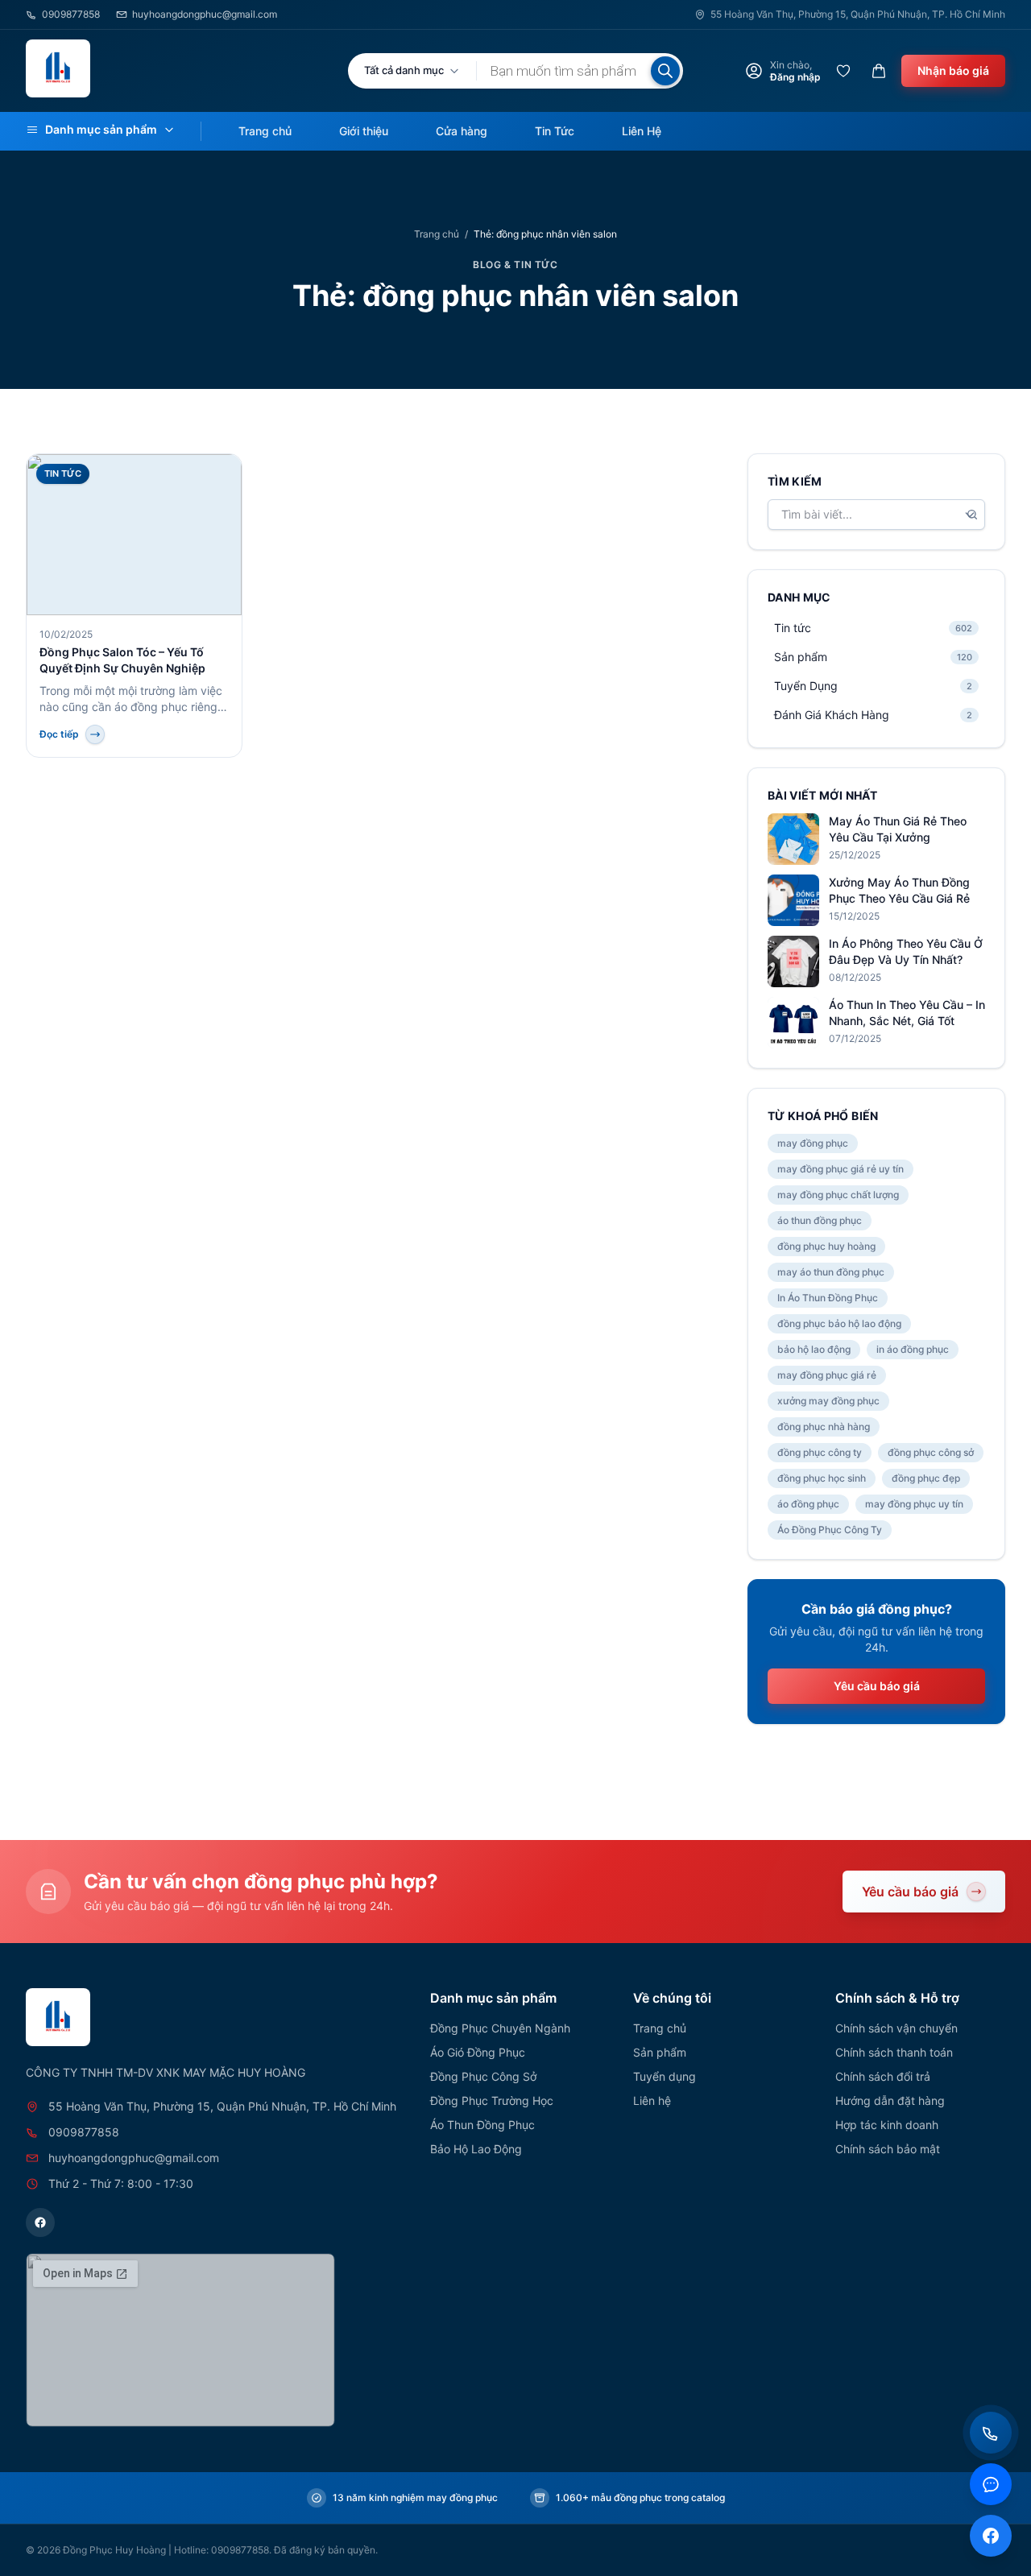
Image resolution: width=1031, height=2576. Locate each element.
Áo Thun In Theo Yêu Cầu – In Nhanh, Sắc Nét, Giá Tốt (907, 1013)
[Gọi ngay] (991, 2433)
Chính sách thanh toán (894, 2052)
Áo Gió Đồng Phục (478, 2052)
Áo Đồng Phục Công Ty (830, 1530)
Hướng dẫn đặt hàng (890, 2100)
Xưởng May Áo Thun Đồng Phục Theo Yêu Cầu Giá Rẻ (899, 890)
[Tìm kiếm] (665, 71)
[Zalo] (991, 2484)
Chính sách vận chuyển (896, 2028)
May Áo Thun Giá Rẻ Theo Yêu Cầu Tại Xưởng (898, 829)
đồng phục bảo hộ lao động (839, 1323)
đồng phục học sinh (822, 1478)
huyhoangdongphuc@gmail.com (205, 14)
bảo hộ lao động (814, 1349)
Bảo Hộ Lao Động (476, 2149)
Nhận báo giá (953, 70)
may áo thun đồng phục (831, 1272)
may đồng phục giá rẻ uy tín (841, 1169)
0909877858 (71, 14)
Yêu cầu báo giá (877, 1686)
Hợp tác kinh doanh (887, 2125)
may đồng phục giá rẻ (827, 1375)
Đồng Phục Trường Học (492, 2100)
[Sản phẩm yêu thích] (843, 71)
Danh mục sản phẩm (101, 129)
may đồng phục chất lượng (838, 1195)
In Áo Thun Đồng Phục (828, 1298)
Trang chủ (265, 131)
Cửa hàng (462, 131)
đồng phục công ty (820, 1452)
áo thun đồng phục (820, 1220)
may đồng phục (813, 1143)
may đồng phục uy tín (914, 1504)
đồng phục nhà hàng (824, 1427)
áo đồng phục (808, 1504)
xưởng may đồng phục (828, 1401)
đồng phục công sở (931, 1452)
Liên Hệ (642, 131)
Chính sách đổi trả (883, 2076)
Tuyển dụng (665, 2076)
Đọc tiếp (59, 734)
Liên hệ (652, 2100)
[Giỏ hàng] (879, 71)
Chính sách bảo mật (888, 2149)
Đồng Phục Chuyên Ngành (500, 2028)
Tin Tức (555, 131)
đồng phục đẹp (926, 1478)
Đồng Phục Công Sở (483, 2076)
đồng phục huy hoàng (826, 1246)
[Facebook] (40, 2222)
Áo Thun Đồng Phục (482, 2125)
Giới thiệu (364, 131)
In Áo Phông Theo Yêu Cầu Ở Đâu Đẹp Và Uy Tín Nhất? (906, 951)
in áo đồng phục (913, 1349)
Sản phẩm (660, 2052)
